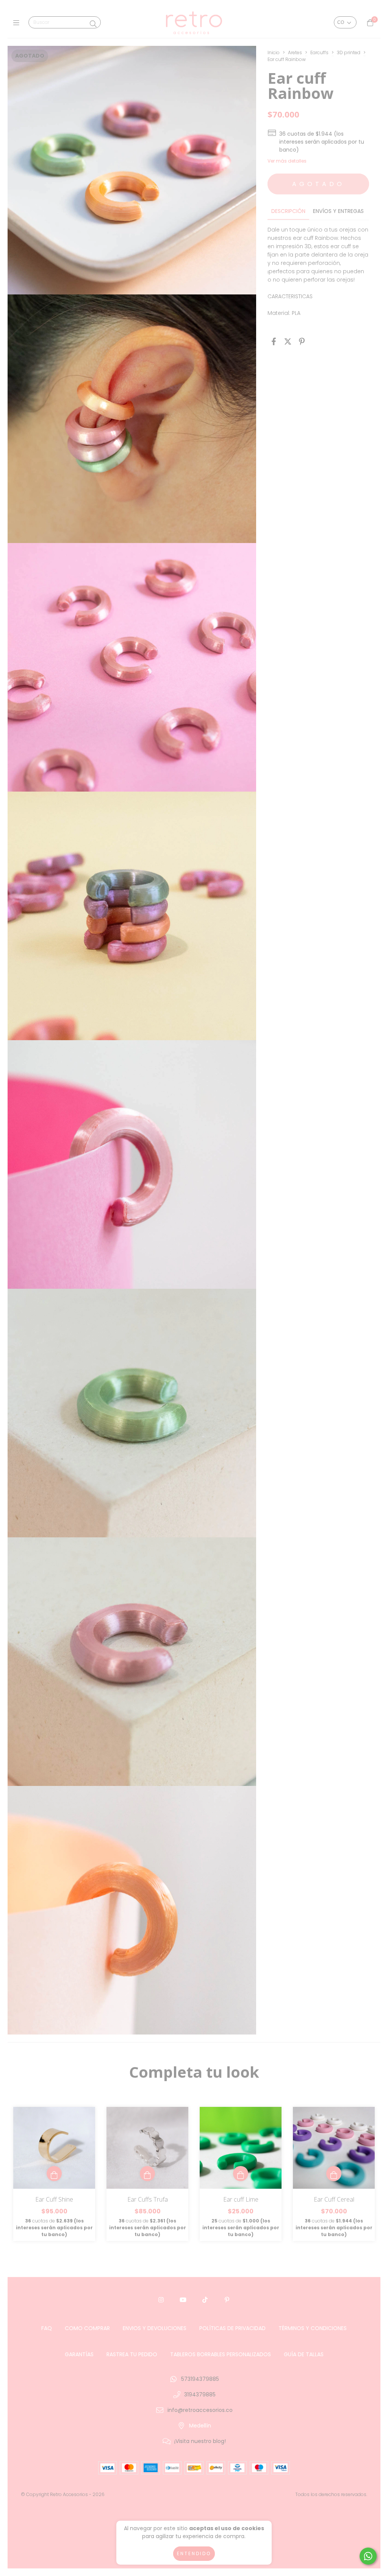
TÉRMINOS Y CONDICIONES (313, 2328)
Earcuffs (319, 52)
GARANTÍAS (79, 2354)
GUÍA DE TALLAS (304, 2354)
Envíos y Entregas (338, 211)
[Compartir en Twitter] (288, 342)
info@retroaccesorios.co (200, 2410)
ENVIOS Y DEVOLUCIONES (155, 2328)
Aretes (295, 52)
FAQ (47, 2328)
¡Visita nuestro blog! (200, 2441)
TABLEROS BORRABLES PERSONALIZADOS (221, 2354)
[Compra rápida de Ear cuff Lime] (241, 2174)
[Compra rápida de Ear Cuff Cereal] (334, 2174)
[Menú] (18, 23)
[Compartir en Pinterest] (302, 342)
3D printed (349, 52)
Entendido (194, 2553)
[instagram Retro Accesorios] (161, 2300)
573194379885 (200, 2379)
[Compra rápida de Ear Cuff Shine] (54, 2174)
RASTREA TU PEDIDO (132, 2354)
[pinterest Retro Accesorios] (227, 2300)
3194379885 (200, 2394)
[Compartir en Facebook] (274, 342)
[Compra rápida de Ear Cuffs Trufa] (147, 2174)
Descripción (288, 211)
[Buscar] (93, 24)
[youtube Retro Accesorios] (183, 2300)
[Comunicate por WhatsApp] (368, 2556)
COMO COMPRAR (87, 2328)
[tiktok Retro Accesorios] (205, 2300)
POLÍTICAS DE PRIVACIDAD (232, 2328)
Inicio (274, 52)
